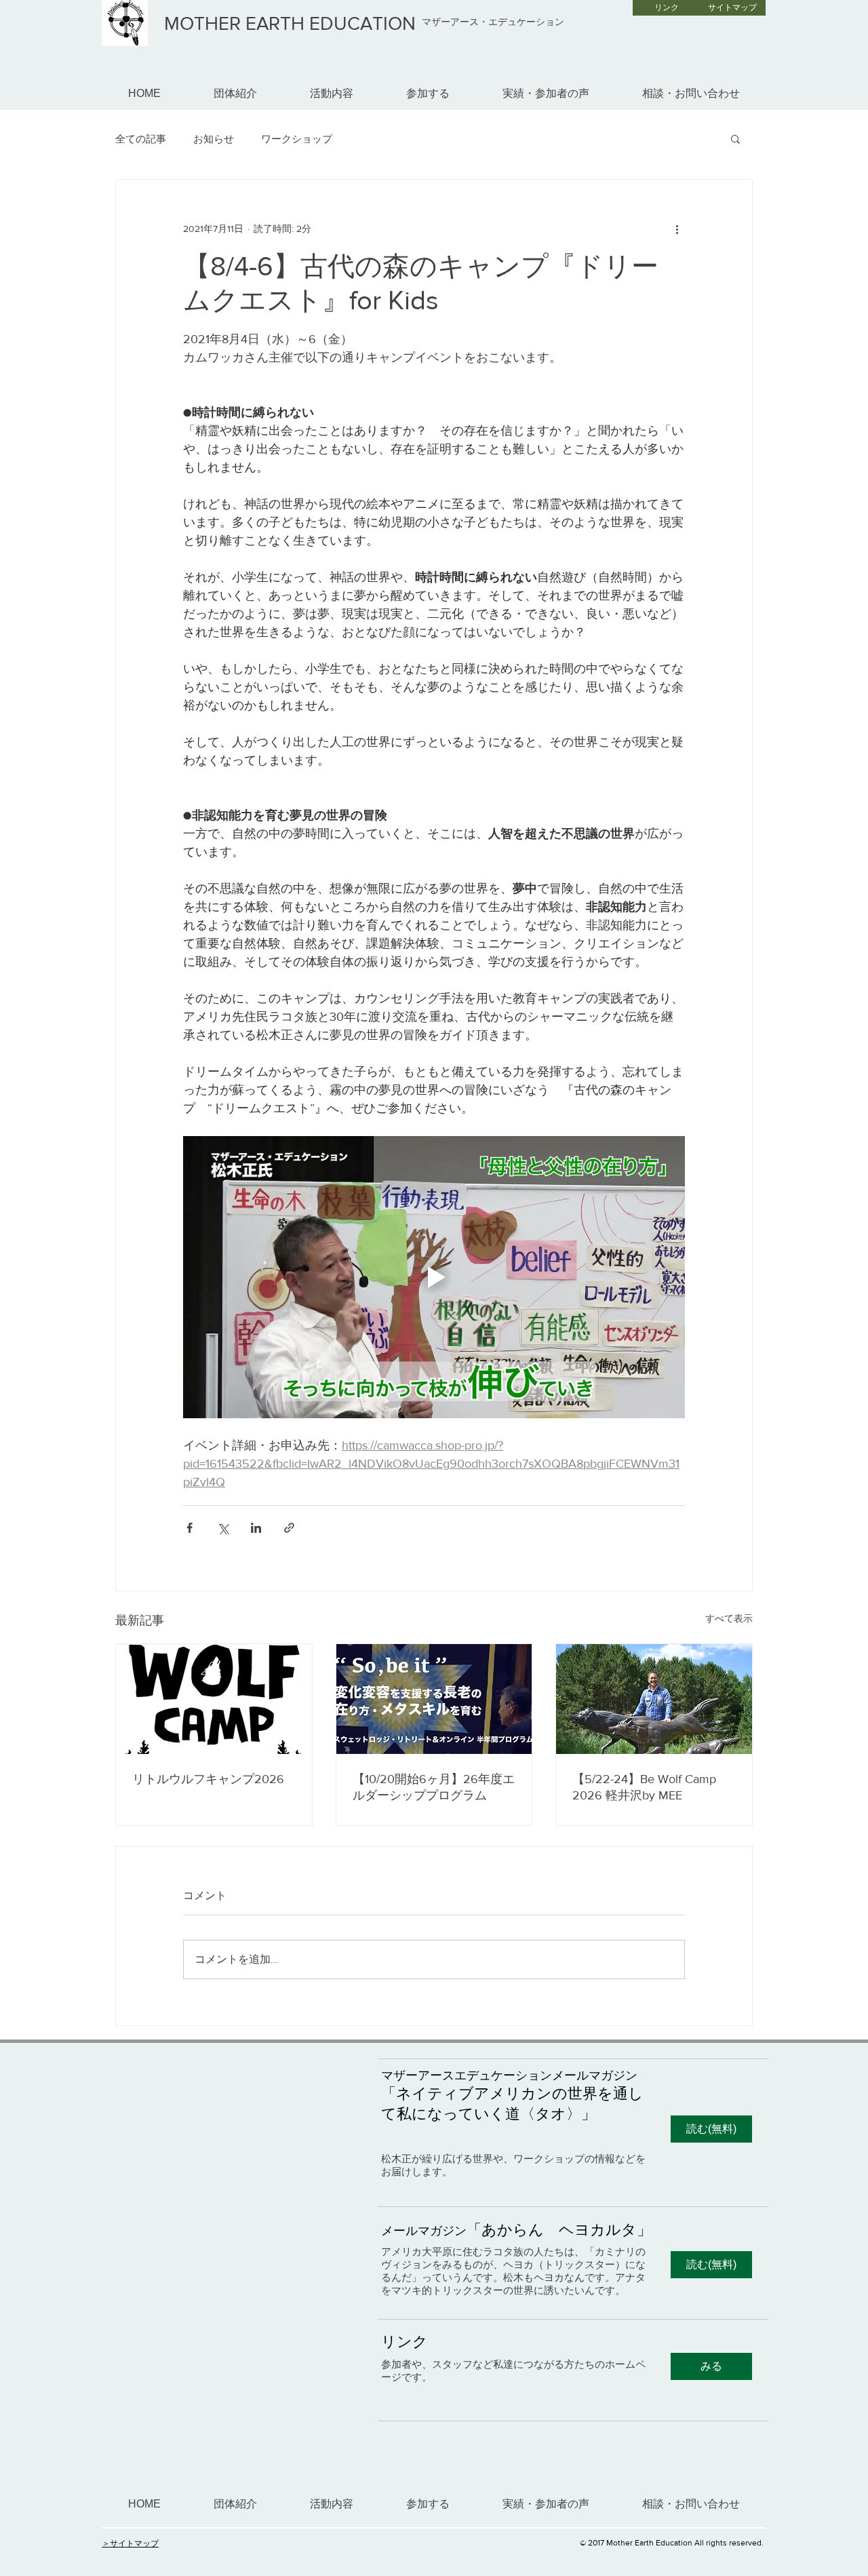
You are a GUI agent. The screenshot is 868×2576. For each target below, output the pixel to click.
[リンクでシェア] (289, 1528)
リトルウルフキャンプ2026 (208, 1779)
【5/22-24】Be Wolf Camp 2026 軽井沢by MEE (644, 1787)
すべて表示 (729, 1618)
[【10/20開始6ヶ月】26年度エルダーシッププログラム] (434, 1699)
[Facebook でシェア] (190, 1528)
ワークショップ (297, 139)
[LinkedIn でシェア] (256, 1528)
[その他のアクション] (677, 229)
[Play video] (434, 1277)
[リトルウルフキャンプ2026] (214, 1699)
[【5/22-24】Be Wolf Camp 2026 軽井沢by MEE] (654, 1699)
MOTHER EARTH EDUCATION (290, 23)
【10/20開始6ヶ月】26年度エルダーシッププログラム (434, 1787)
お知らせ (214, 139)
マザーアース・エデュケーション (493, 22)
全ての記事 (141, 139)
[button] (735, 138)
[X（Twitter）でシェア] (223, 1528)
